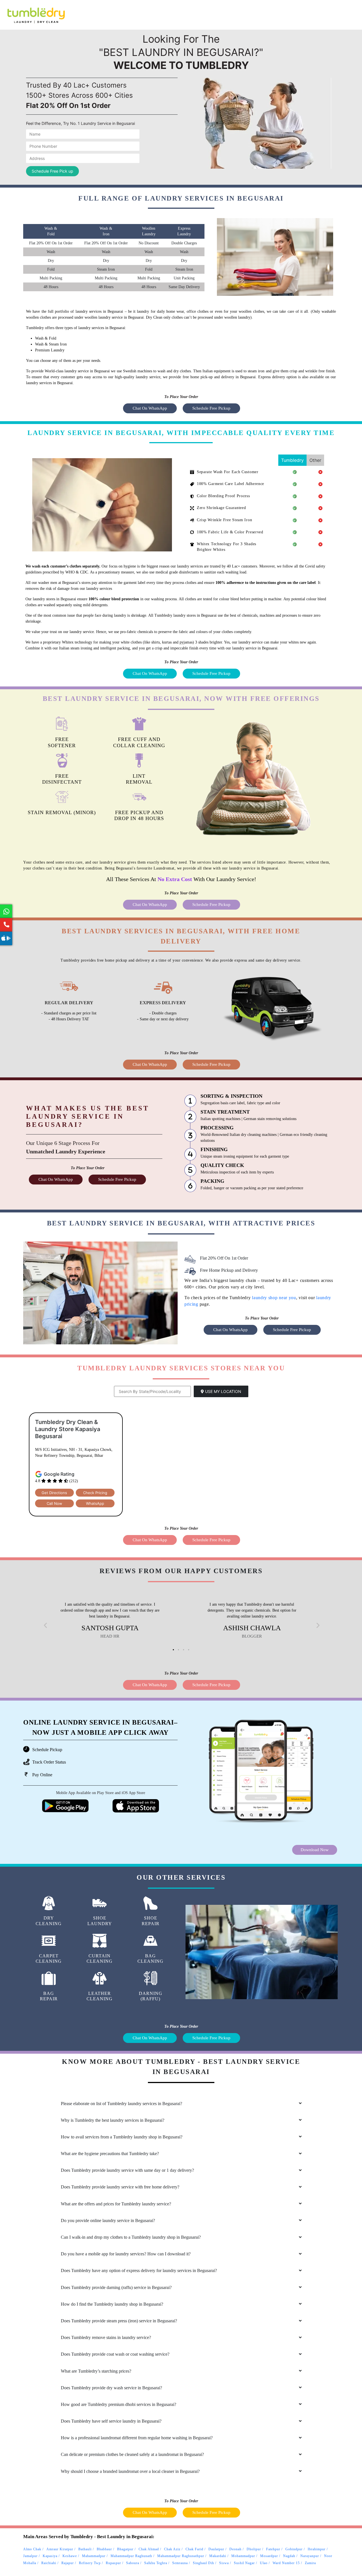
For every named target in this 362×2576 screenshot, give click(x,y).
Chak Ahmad (149, 2549)
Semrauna (180, 2563)
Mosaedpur (269, 2556)
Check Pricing (95, 1493)
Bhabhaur (104, 2549)
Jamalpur (30, 2556)
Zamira (310, 2563)
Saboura (133, 2563)
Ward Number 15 (286, 2563)
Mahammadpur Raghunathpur (181, 2556)
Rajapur (68, 2563)
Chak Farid (194, 2549)
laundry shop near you (274, 1298)
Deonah (235, 2549)
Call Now (54, 1503)
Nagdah (289, 2556)
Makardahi (218, 2556)
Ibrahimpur (317, 2549)
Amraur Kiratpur (60, 2549)
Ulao (264, 2563)
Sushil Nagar (244, 2563)
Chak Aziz (172, 2549)
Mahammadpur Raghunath (131, 2556)
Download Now (315, 1850)
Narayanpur (310, 2556)
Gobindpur (294, 2549)
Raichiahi (49, 2563)
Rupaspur (113, 2563)
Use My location (223, 1391)
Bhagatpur (125, 2549)
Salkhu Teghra (156, 2563)
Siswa (224, 2563)
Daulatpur (216, 2549)
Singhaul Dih (203, 2563)
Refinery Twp (90, 2563)
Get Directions (54, 1493)
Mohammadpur (243, 2556)
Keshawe (70, 2556)
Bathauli (85, 2549)
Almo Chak (32, 2549)
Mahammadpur (94, 2556)
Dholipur (254, 2549)
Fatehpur (273, 2549)
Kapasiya (50, 2556)
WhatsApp (95, 1503)
